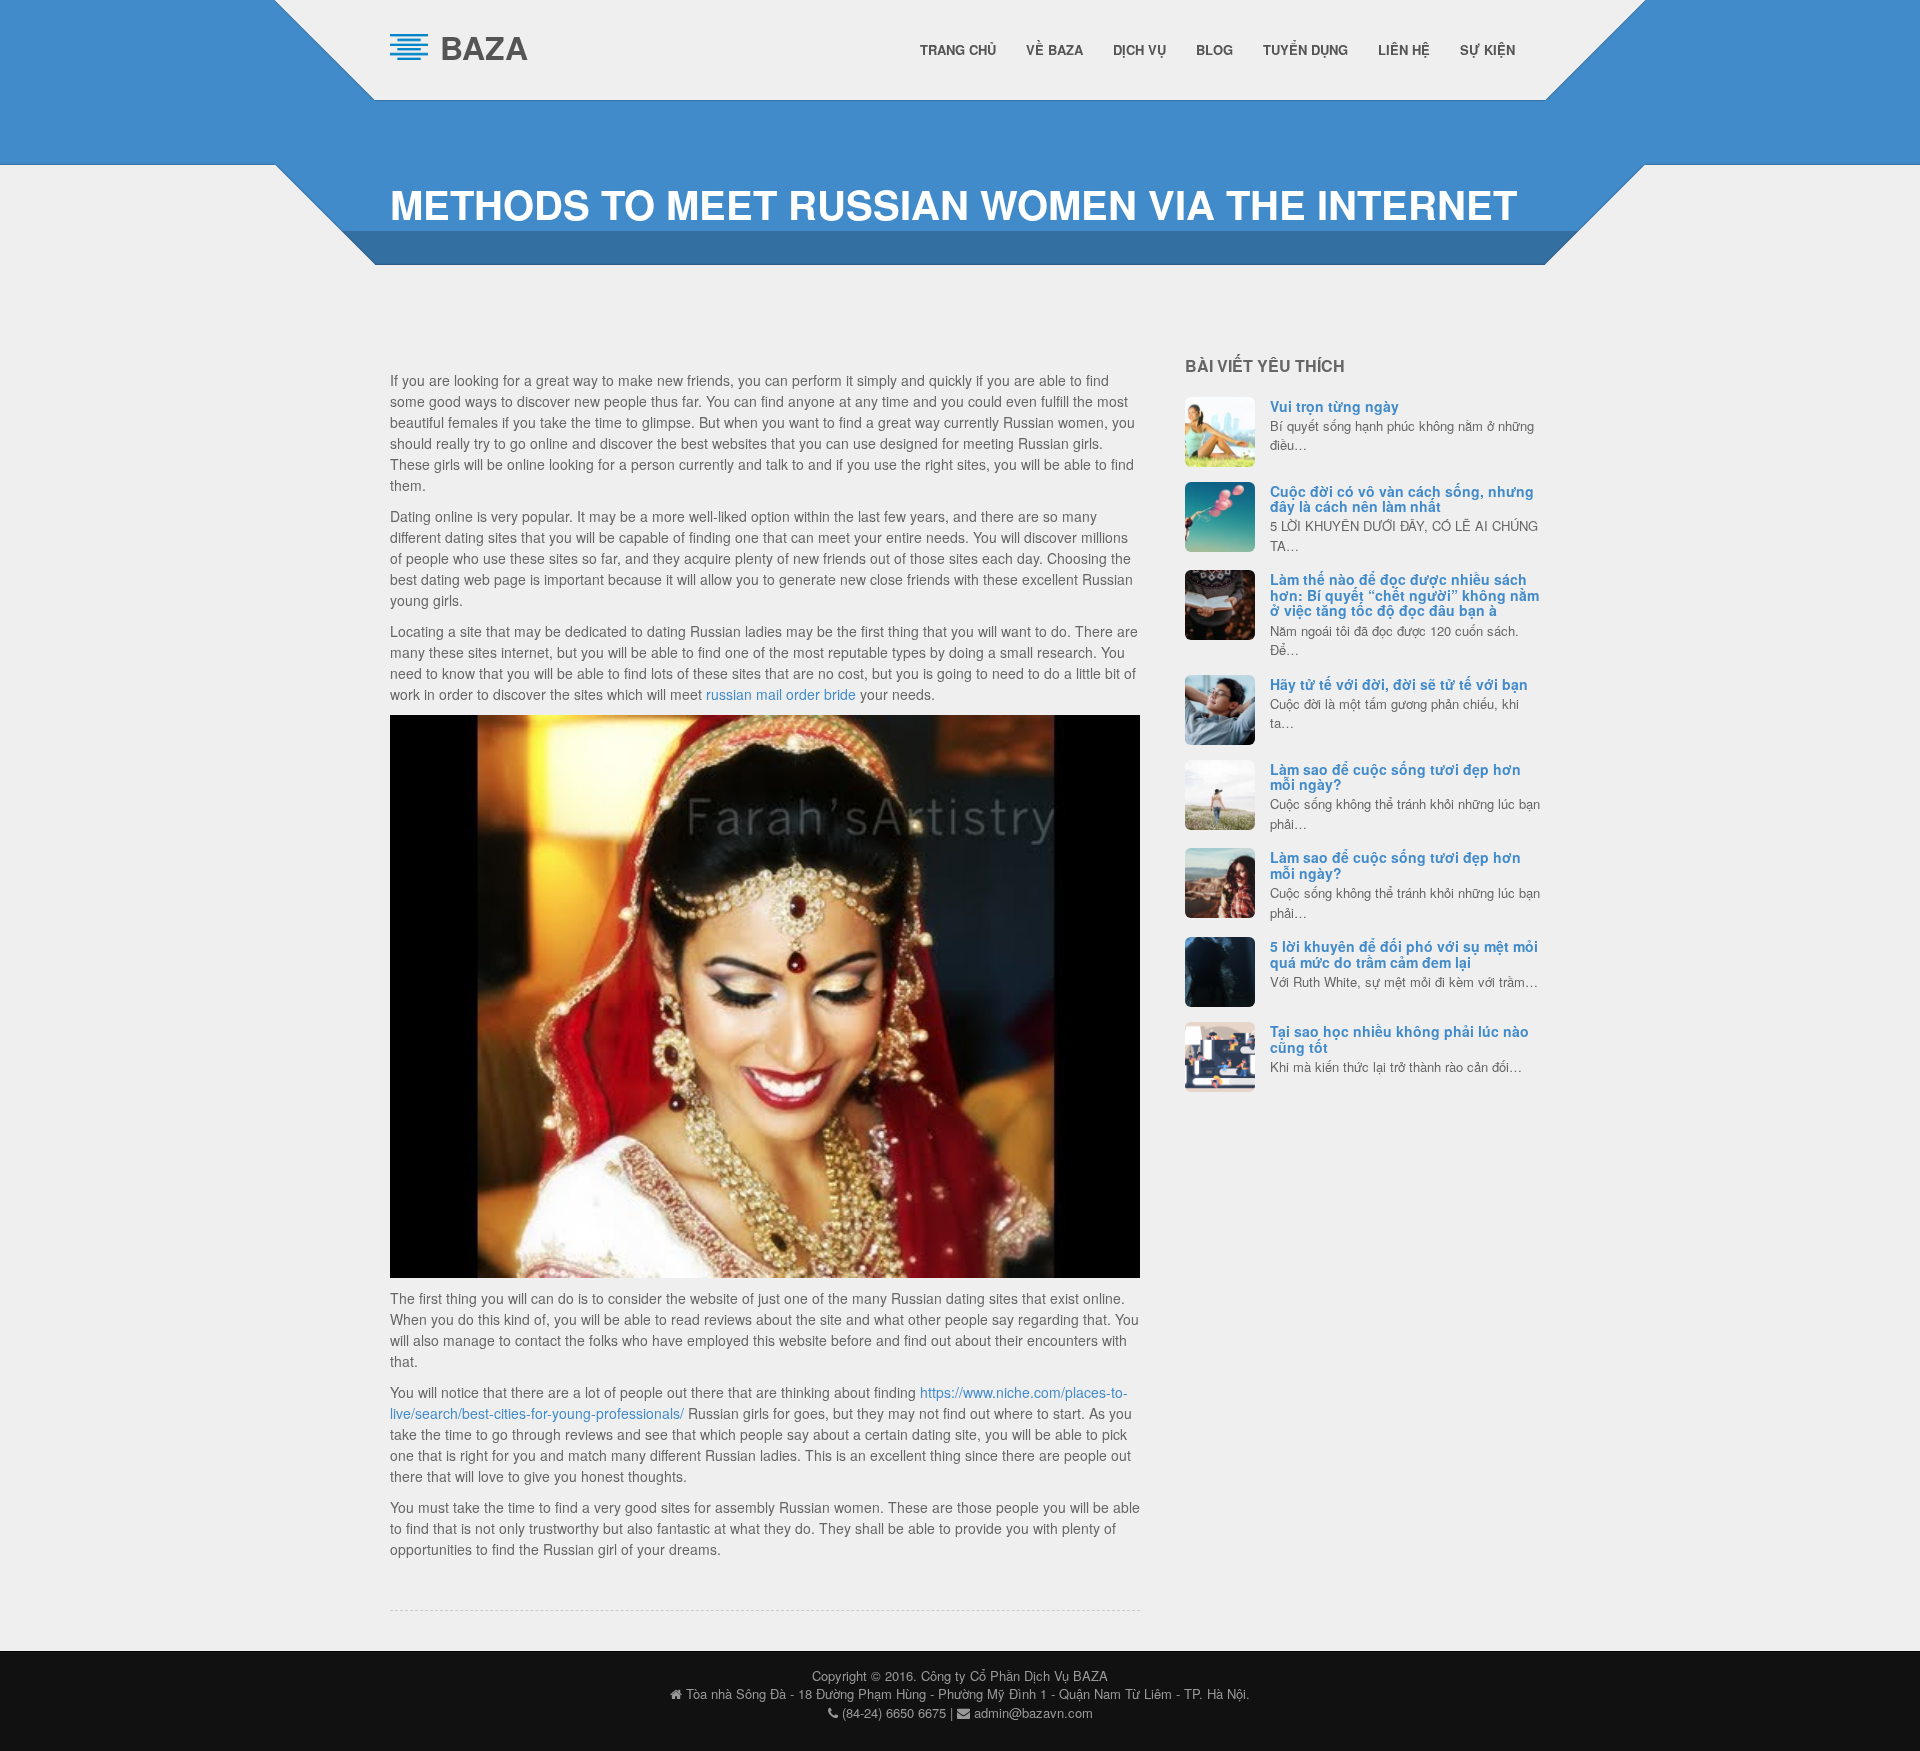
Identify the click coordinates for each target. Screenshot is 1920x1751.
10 (1220, 880)
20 (1220, 1054)
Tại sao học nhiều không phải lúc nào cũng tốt (1399, 1038)
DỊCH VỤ (1139, 49)
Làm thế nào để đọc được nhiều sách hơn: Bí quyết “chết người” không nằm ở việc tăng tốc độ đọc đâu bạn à (1404, 594)
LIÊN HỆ (1404, 49)
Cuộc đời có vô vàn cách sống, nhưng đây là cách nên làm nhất (1402, 498)
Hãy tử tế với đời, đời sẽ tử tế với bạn (1399, 684)
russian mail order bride (781, 694)
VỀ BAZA (1054, 49)
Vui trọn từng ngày (1334, 406)
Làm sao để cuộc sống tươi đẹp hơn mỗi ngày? (1395, 776)
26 (1220, 707)
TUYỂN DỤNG (1305, 49)
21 (1220, 792)
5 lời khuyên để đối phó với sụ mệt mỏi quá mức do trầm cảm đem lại (1404, 953)
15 (1220, 969)
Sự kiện (1487, 49)
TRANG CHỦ (958, 49)
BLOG (1214, 49)
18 (1220, 602)
